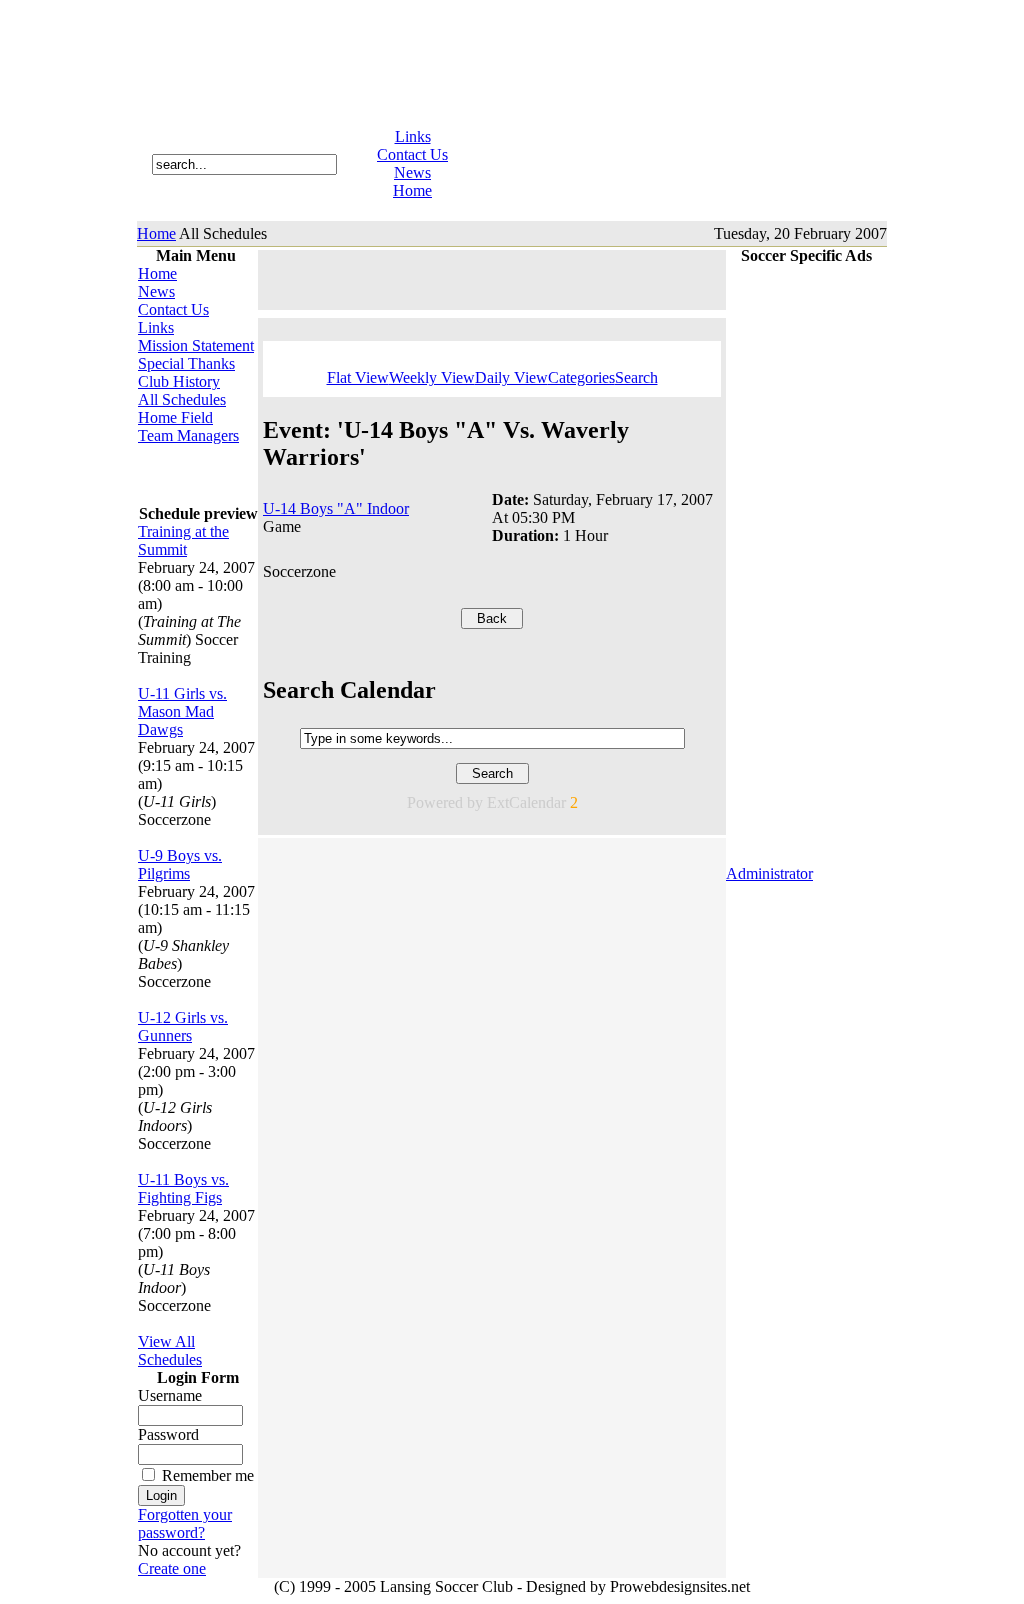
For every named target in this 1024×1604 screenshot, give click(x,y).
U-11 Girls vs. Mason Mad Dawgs (182, 711)
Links (413, 136)
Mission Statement (196, 345)
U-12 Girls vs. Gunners (183, 1026)
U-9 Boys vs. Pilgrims (180, 864)
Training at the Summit (183, 540)
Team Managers (188, 435)
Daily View (511, 377)
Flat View (358, 377)
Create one (172, 1568)
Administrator (769, 873)
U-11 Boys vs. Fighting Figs (183, 1188)
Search (636, 377)
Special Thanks (186, 363)
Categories (581, 377)
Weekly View (432, 377)
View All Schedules (170, 1350)
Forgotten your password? (185, 1523)
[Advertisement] (198, 475)
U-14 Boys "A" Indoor (336, 508)
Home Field (175, 417)
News (412, 172)
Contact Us (412, 154)
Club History (179, 381)
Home (412, 190)
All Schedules (182, 399)
